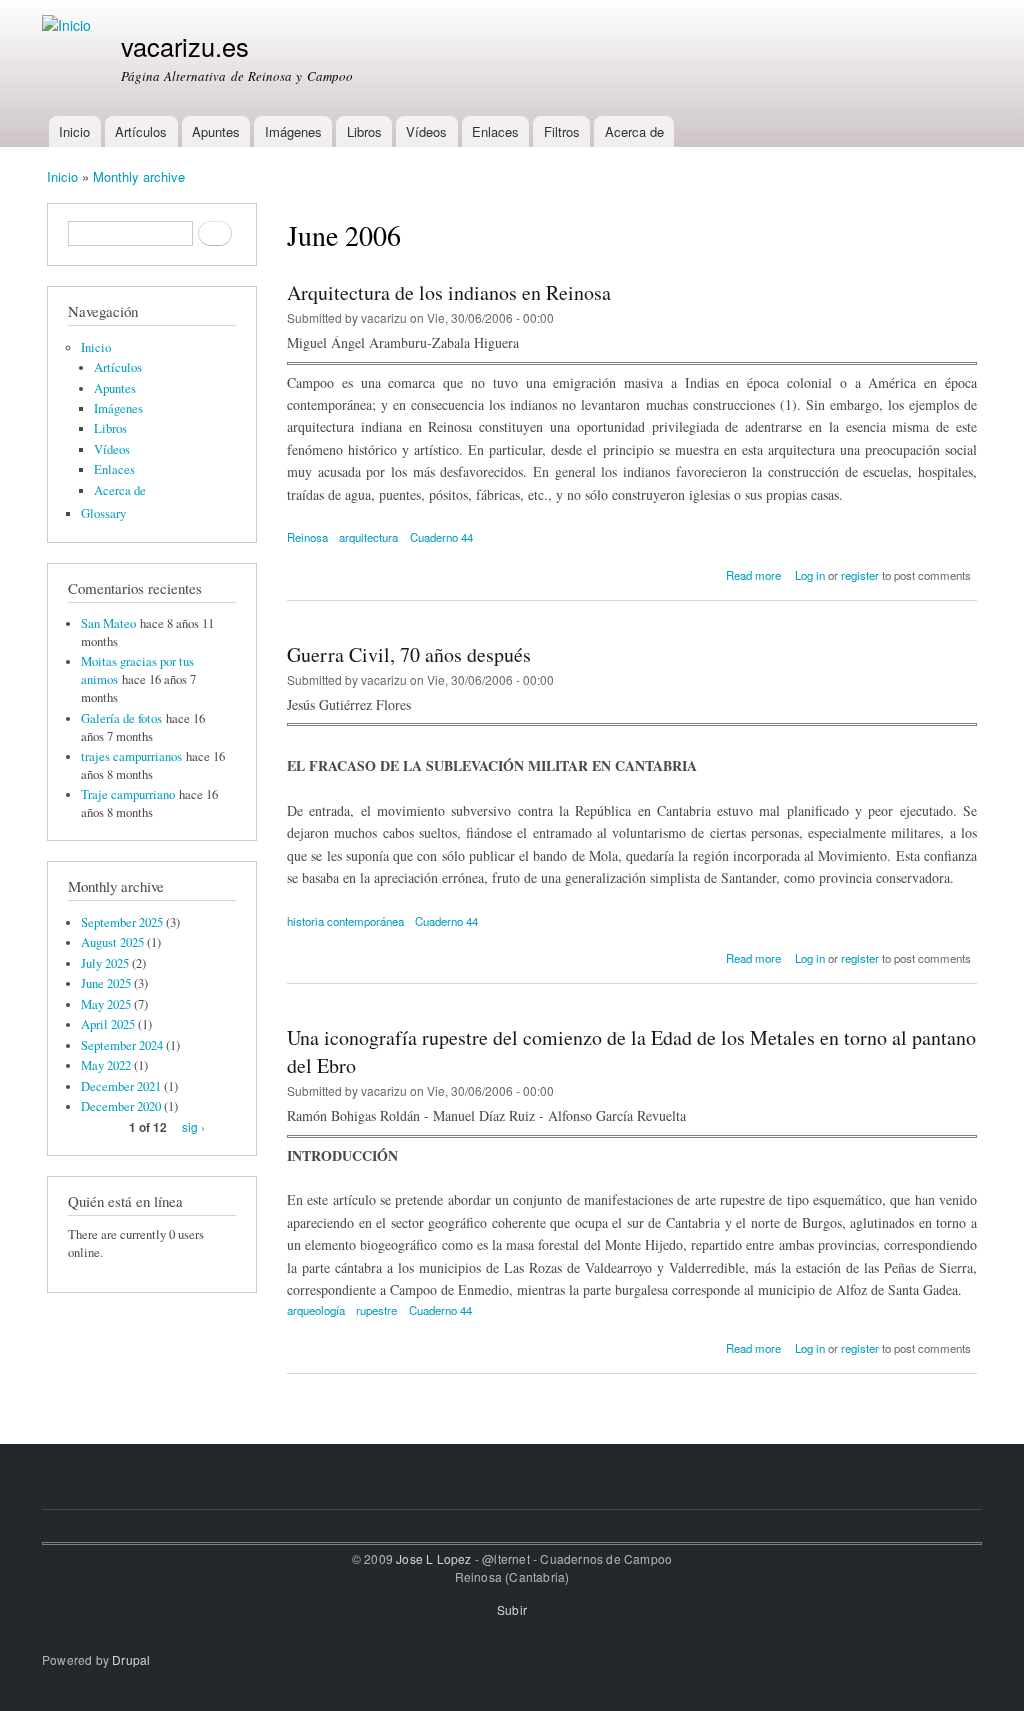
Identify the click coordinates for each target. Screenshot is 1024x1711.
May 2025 (106, 1004)
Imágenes (293, 131)
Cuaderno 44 (441, 537)
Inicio (74, 131)
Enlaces (495, 131)
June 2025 (106, 983)
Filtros (562, 131)
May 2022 (106, 1065)
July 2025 (105, 963)
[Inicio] (69, 25)
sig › (193, 1126)
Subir (512, 1609)
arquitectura (368, 537)
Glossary (103, 513)
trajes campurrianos (131, 756)
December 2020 (121, 1106)
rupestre (376, 1310)
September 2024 (122, 1045)
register (860, 575)
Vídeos (426, 131)
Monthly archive (139, 176)
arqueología (316, 1310)
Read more (753, 575)
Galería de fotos (121, 718)
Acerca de (634, 131)
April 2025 (108, 1024)
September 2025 (122, 922)
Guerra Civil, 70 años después (409, 654)
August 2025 (112, 942)
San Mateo (108, 623)
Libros (364, 131)
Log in (810, 575)
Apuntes (216, 131)
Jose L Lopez (433, 1558)
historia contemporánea (345, 921)
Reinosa (307, 537)
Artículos (141, 131)
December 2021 (121, 1086)
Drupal (131, 1659)
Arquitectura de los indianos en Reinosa (449, 292)
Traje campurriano (128, 794)
